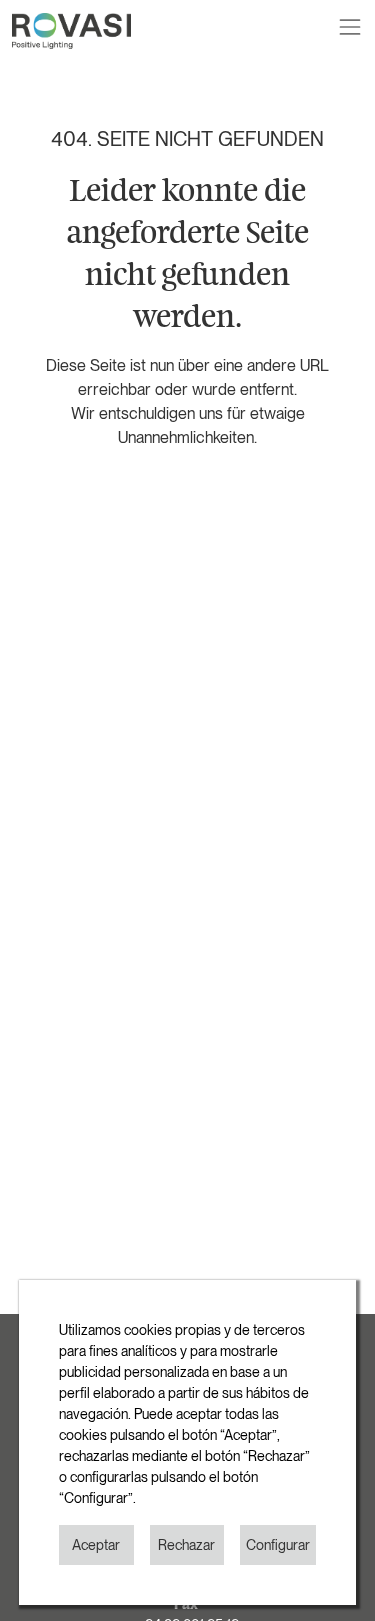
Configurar (278, 1545)
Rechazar (186, 1545)
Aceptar (96, 1545)
